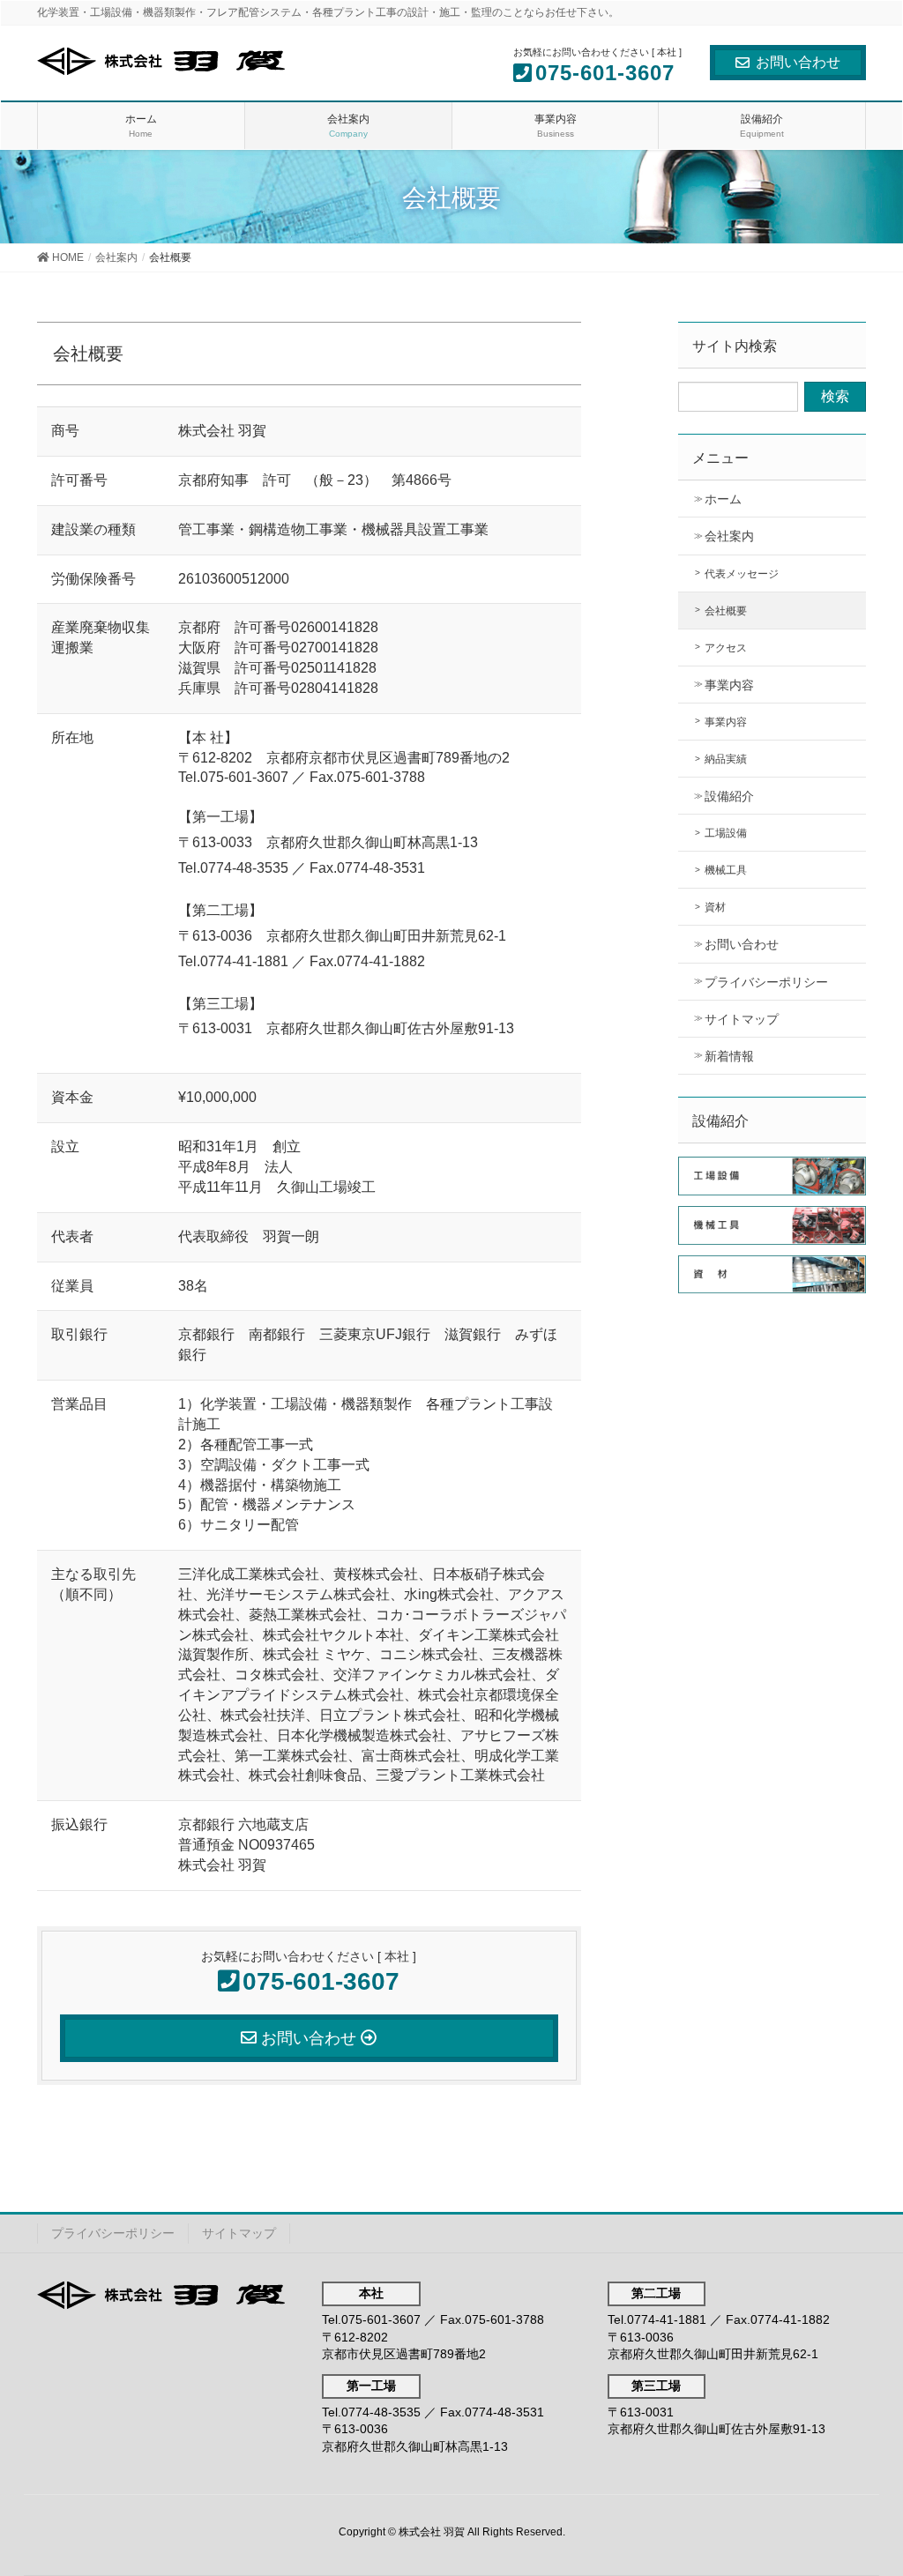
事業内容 (729, 685)
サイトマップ (742, 1019)
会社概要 (726, 611)
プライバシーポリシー (766, 982)
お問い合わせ (798, 62)
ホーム (723, 499)
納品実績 (726, 759)
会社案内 (729, 536)
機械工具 (726, 870)
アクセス (726, 648)
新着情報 (729, 1056)
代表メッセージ (742, 574)
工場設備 (726, 833)
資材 (715, 907)
